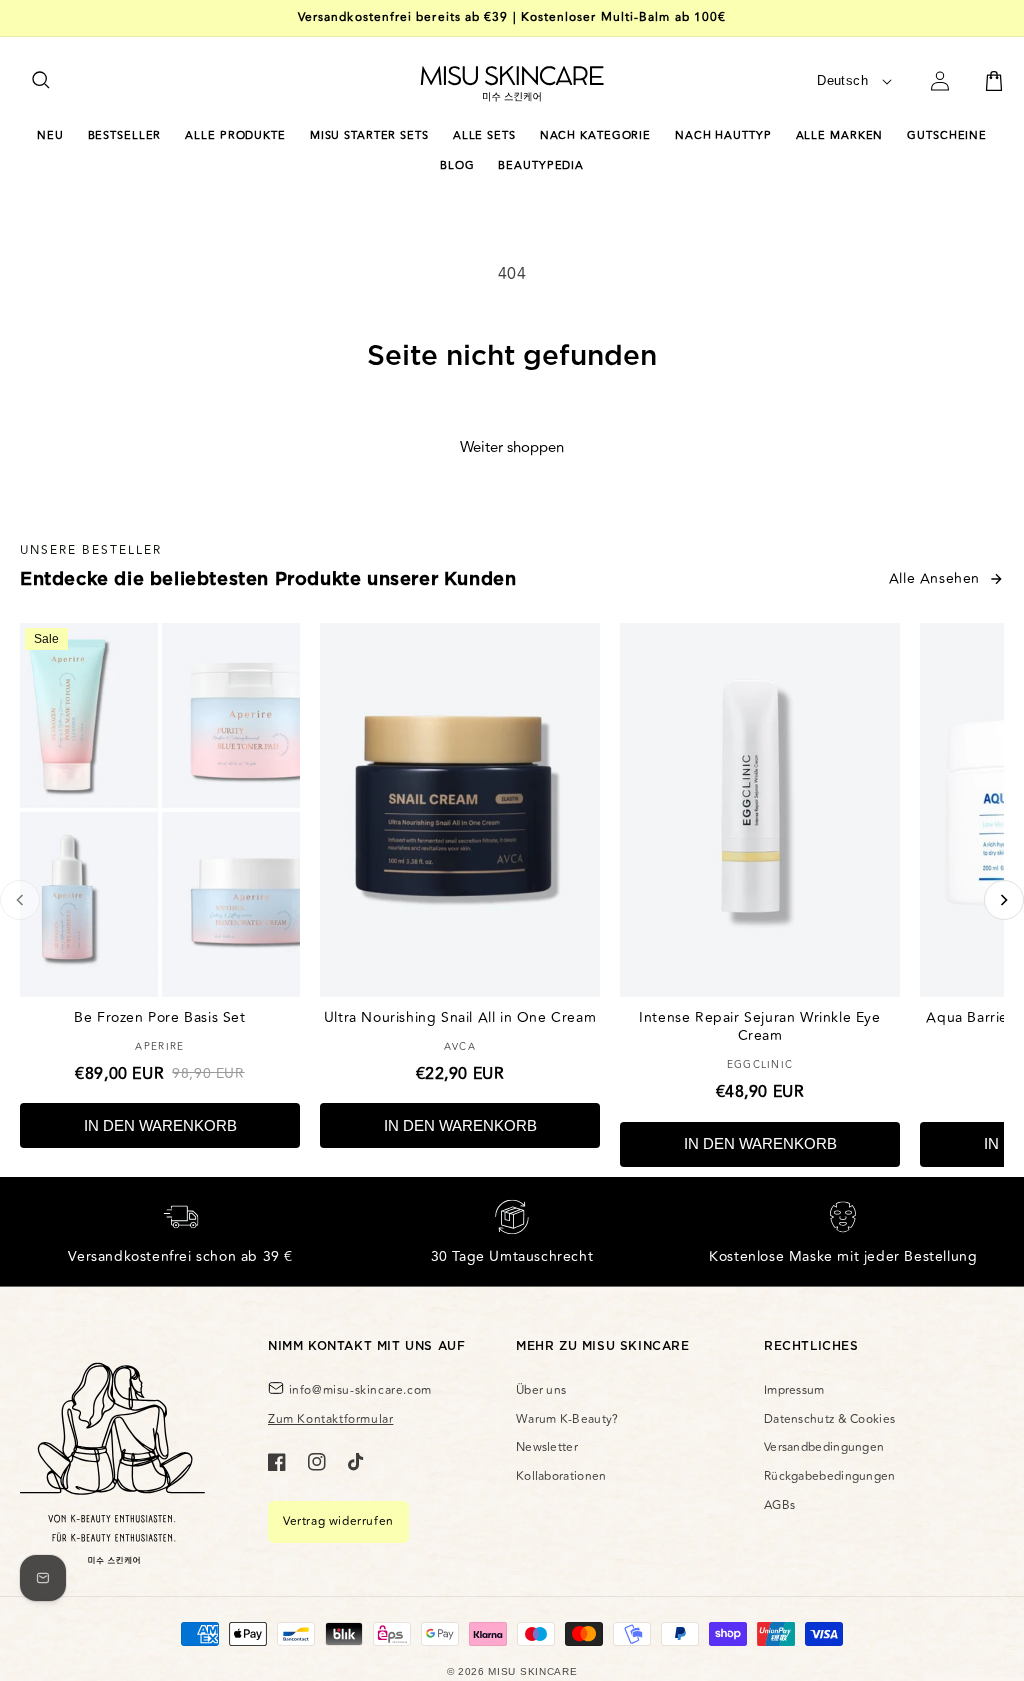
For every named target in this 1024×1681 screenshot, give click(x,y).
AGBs (779, 1505)
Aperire (159, 1047)
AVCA (460, 1047)
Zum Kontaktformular (330, 1419)
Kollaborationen (561, 1476)
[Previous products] (20, 900)
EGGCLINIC (760, 1065)
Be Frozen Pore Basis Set (159, 1017)
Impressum (794, 1390)
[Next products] (1004, 900)
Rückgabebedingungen (830, 1476)
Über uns (541, 1390)
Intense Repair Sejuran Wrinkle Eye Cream (759, 1026)
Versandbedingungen (824, 1447)
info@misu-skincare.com (360, 1390)
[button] (42, 81)
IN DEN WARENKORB (160, 1125)
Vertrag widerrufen (338, 1521)
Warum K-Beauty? (567, 1419)
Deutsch (842, 80)
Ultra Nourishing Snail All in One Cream (460, 1017)
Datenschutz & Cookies (829, 1419)
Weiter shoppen (512, 447)
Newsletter (547, 1447)
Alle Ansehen (934, 578)
